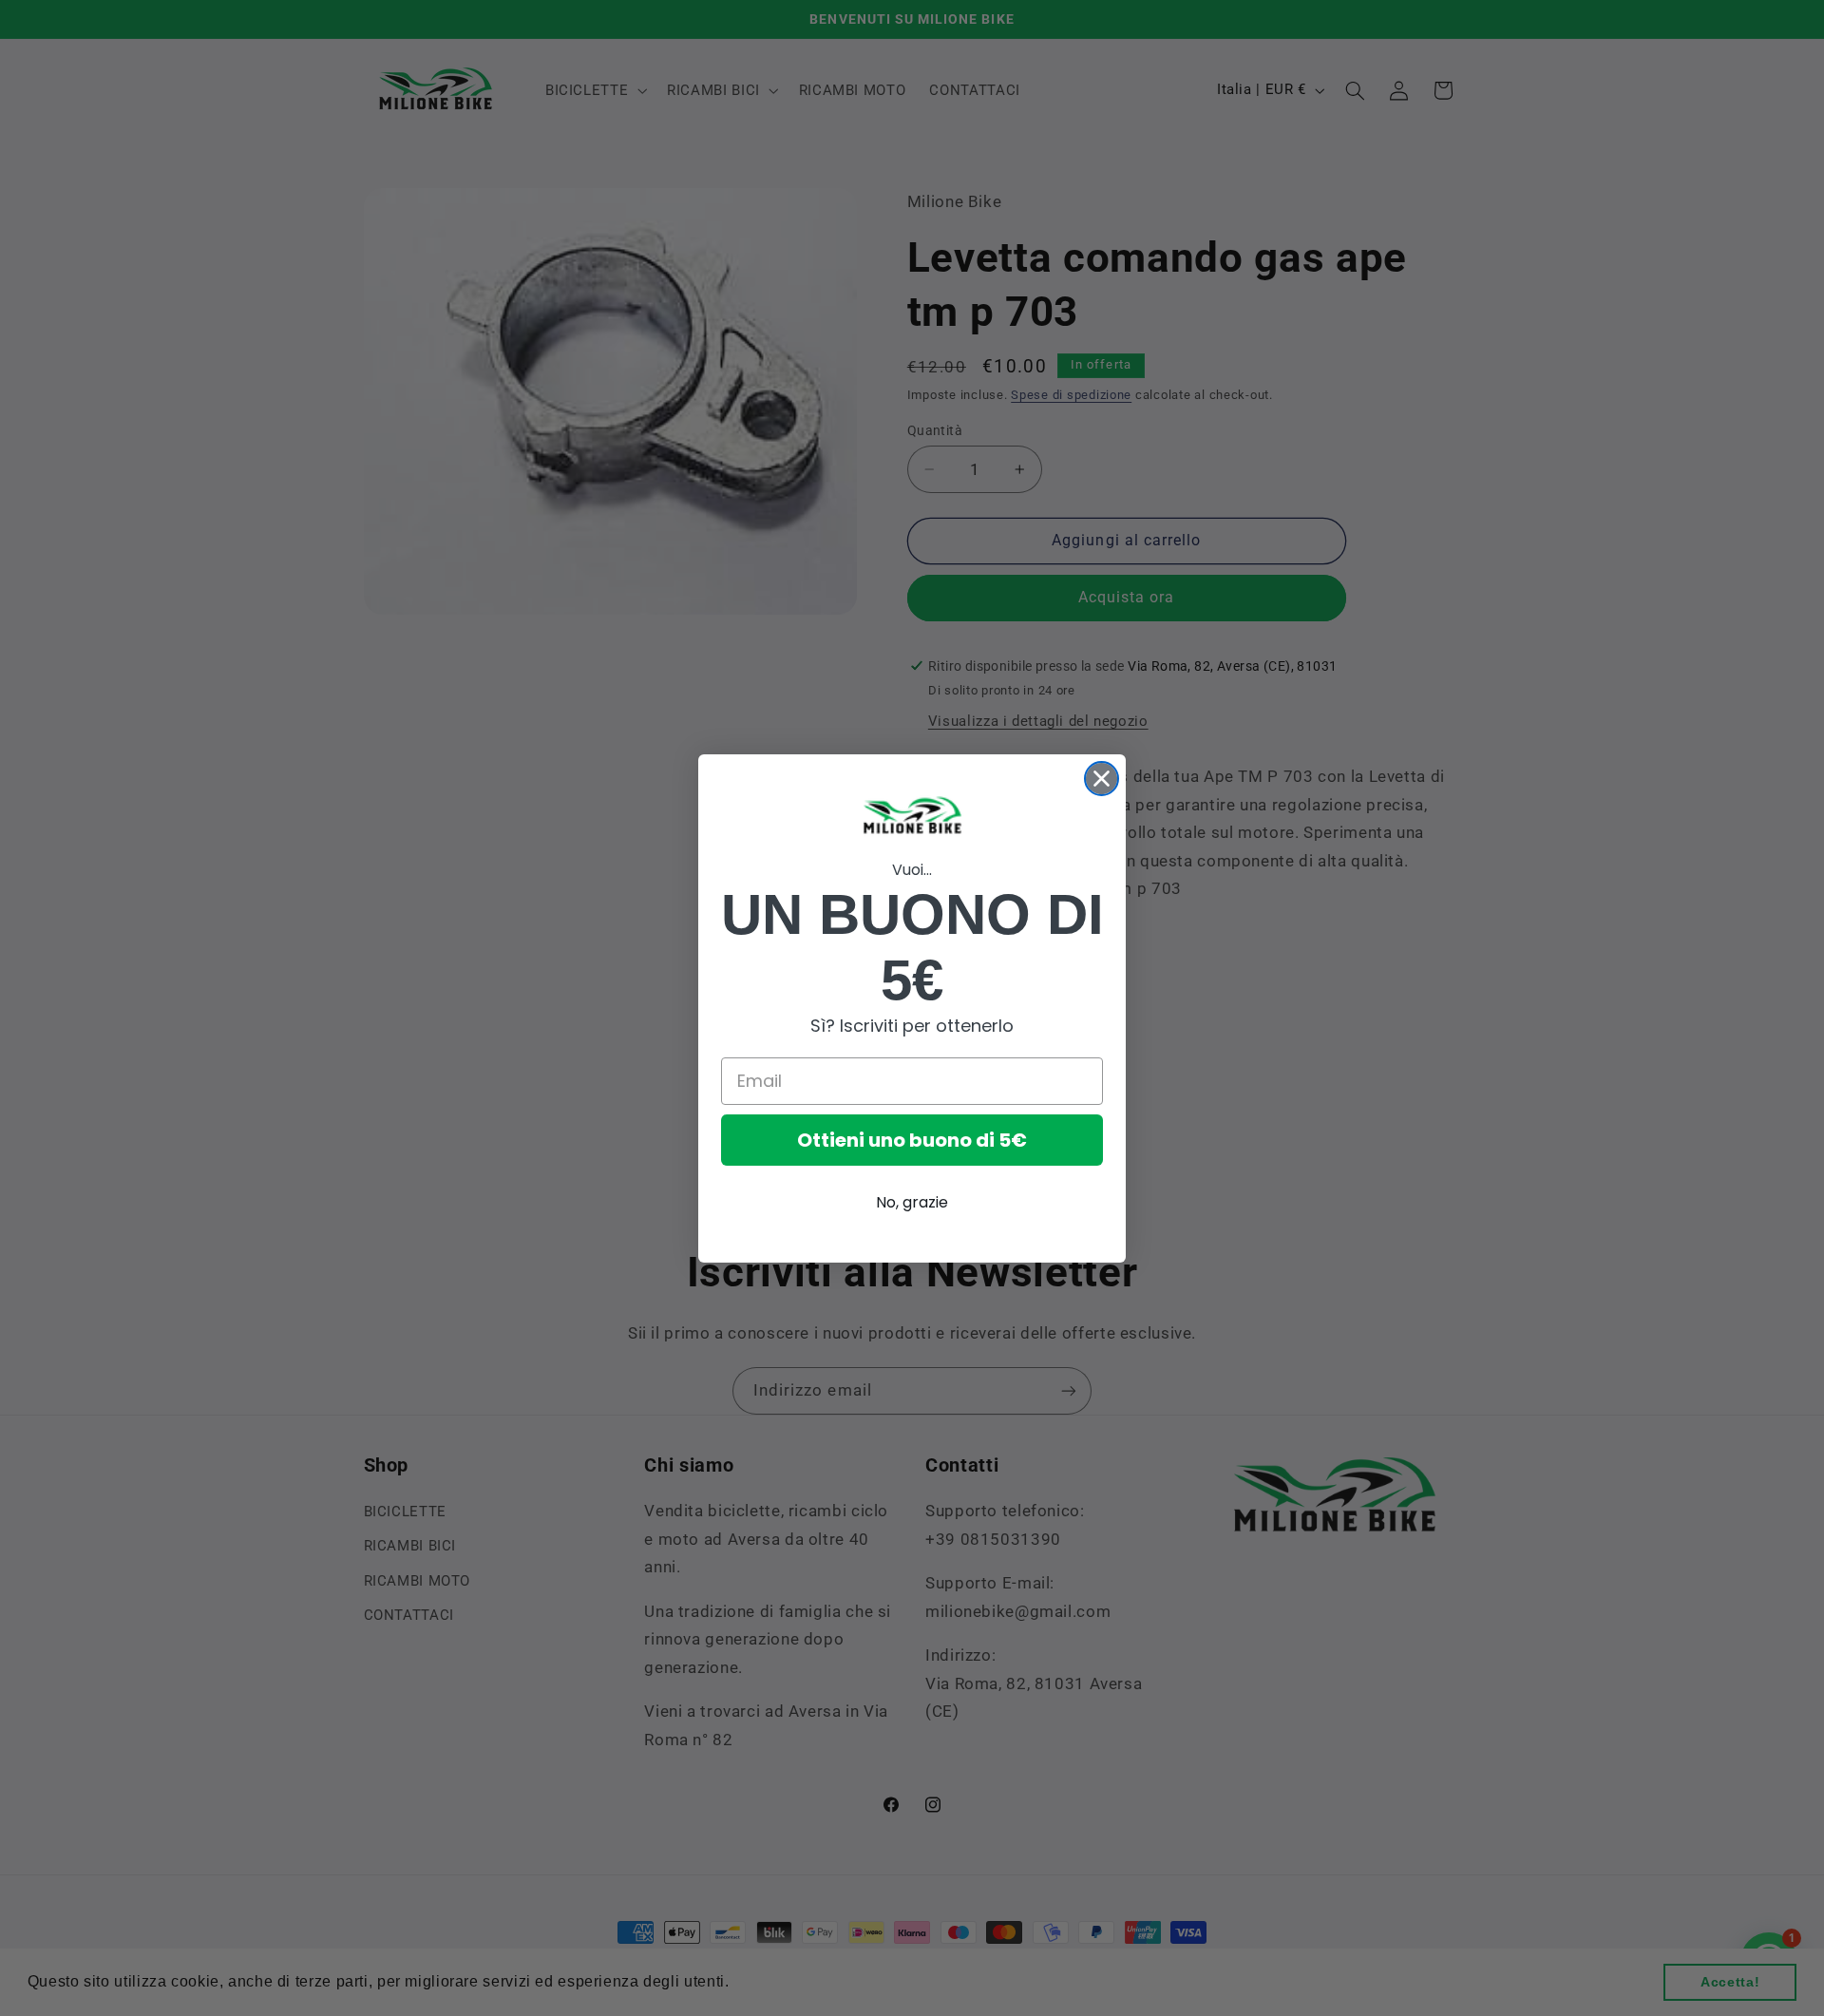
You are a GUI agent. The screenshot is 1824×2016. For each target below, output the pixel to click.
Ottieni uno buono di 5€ (912, 1140)
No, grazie (912, 1202)
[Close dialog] (1102, 779)
